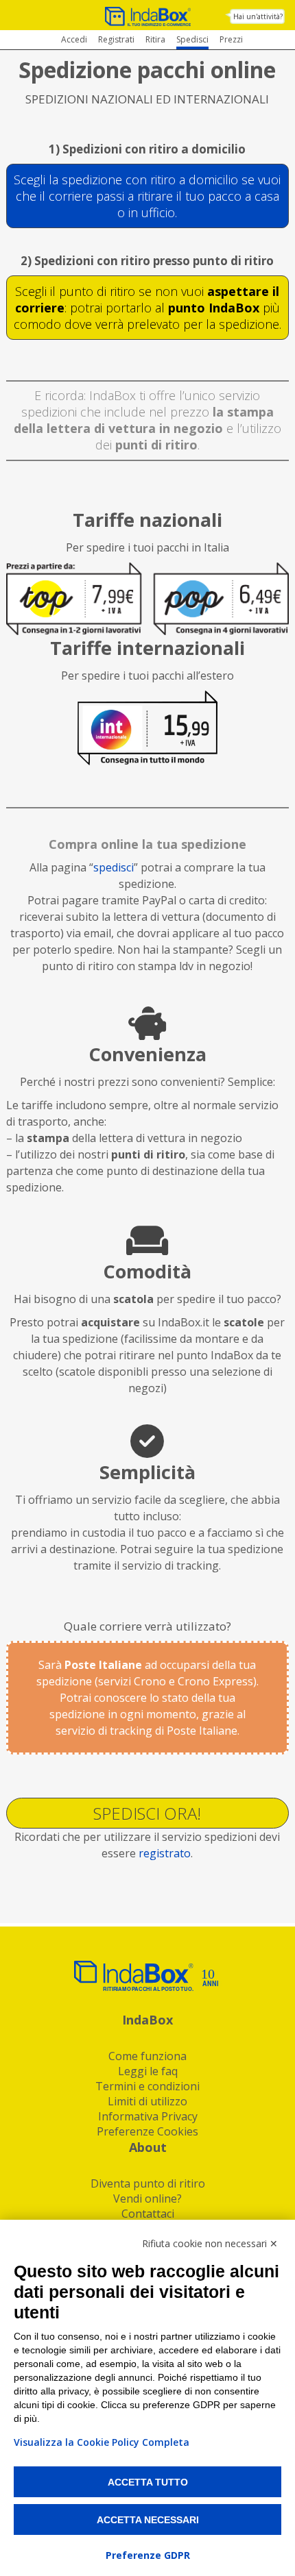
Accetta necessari (148, 2520)
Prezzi (231, 39)
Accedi (74, 39)
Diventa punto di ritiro (148, 2183)
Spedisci (192, 39)
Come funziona (147, 2056)
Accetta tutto (148, 2482)
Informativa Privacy (148, 2116)
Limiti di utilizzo (147, 2101)
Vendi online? (147, 2199)
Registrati (116, 39)
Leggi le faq (148, 2071)
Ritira (155, 39)
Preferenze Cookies (147, 2131)
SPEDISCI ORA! (147, 1813)
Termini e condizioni (147, 2086)
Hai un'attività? (258, 16)
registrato (165, 1853)
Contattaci (148, 2214)
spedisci (114, 867)
